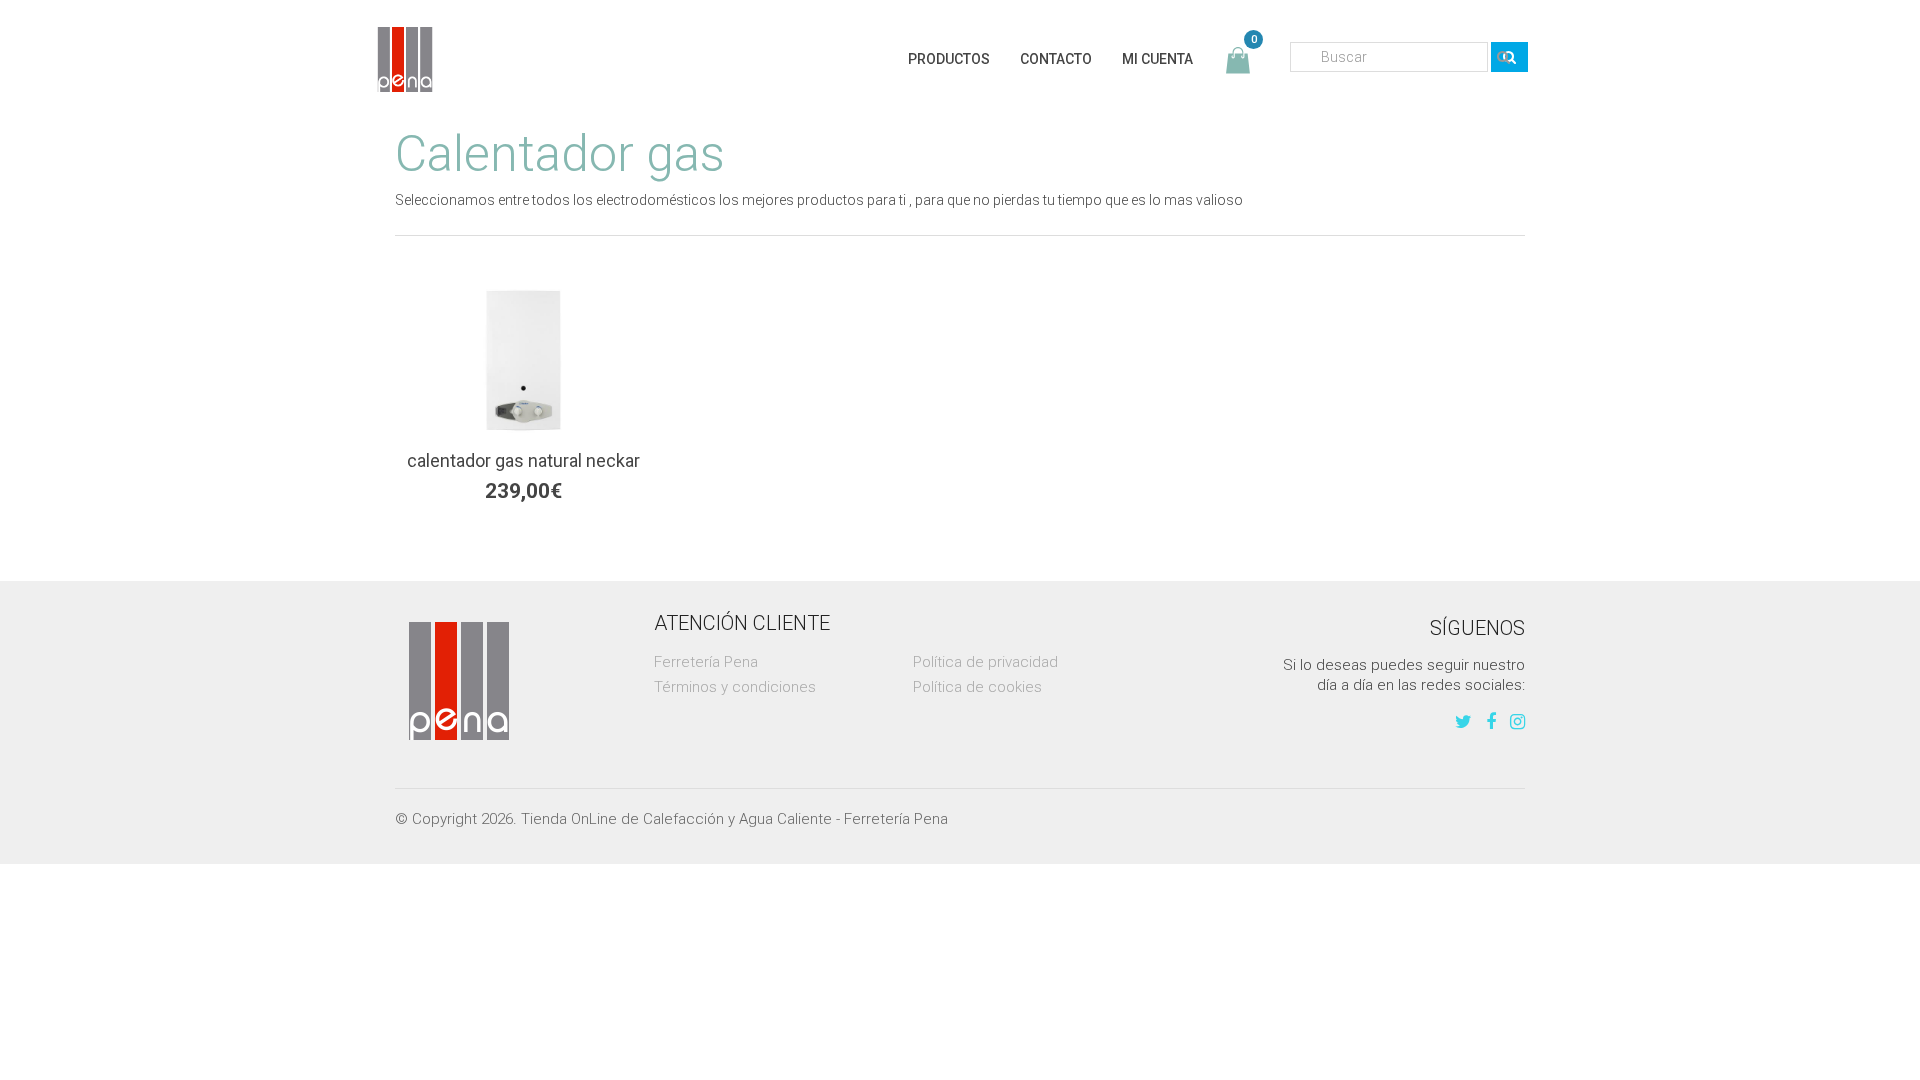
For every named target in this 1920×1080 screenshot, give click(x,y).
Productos (949, 59)
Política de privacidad (985, 662)
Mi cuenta (1157, 59)
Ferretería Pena (706, 662)
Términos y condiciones (735, 687)
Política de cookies (977, 687)
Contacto (1056, 59)
